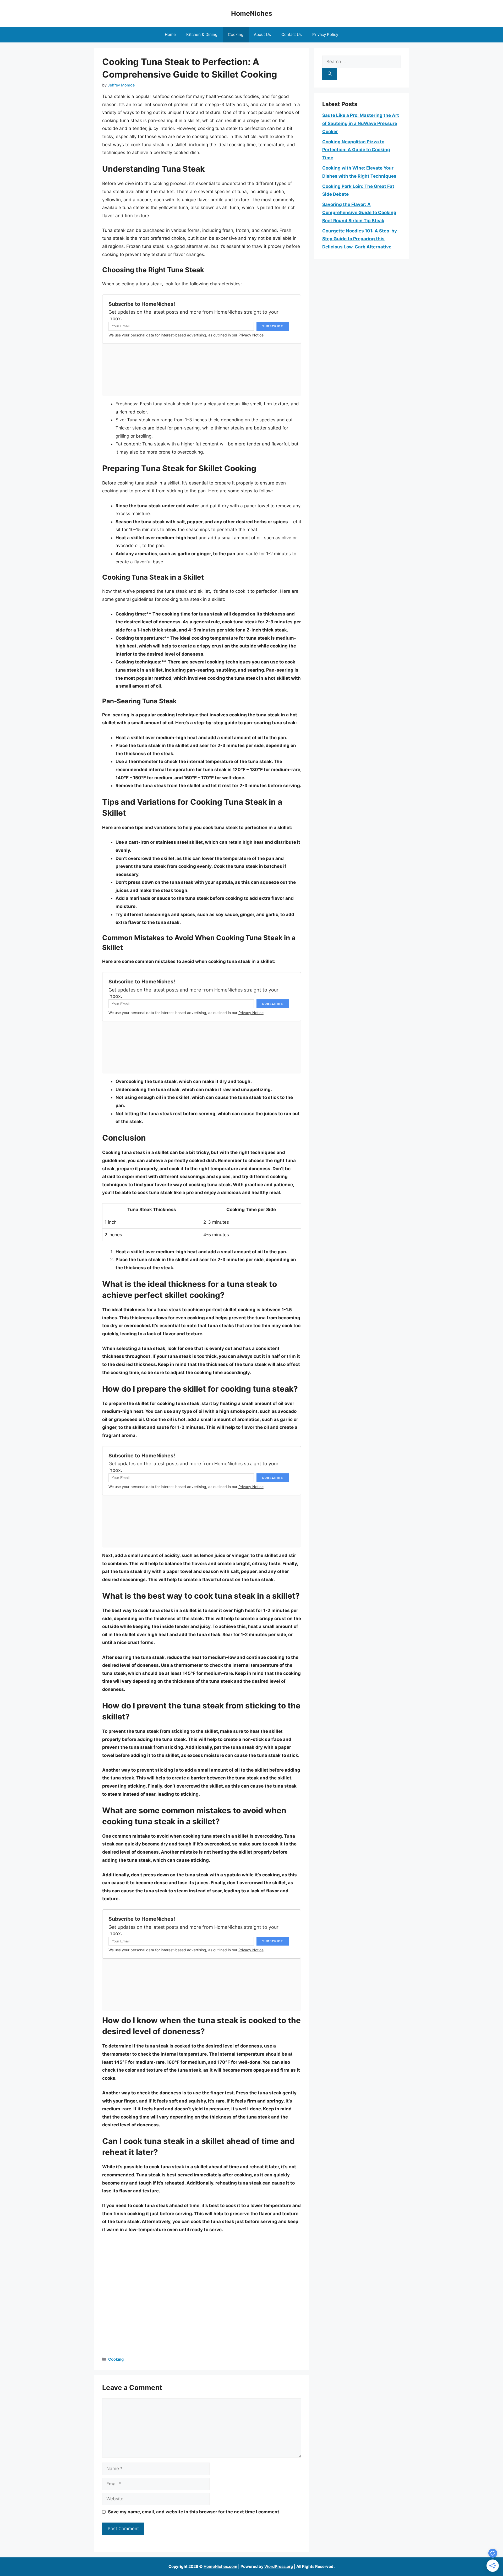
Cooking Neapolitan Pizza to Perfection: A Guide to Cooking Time (356, 150)
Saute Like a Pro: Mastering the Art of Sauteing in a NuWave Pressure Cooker (361, 123)
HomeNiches (252, 13)
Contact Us (292, 34)
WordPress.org (279, 2566)
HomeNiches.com (220, 2566)
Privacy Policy (325, 34)
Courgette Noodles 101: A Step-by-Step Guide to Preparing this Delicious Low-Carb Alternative (361, 239)
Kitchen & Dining (202, 34)
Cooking (236, 34)
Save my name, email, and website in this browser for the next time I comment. (194, 2512)
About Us (262, 34)
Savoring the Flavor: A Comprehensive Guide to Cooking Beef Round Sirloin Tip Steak (359, 212)
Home (170, 34)
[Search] (330, 74)
